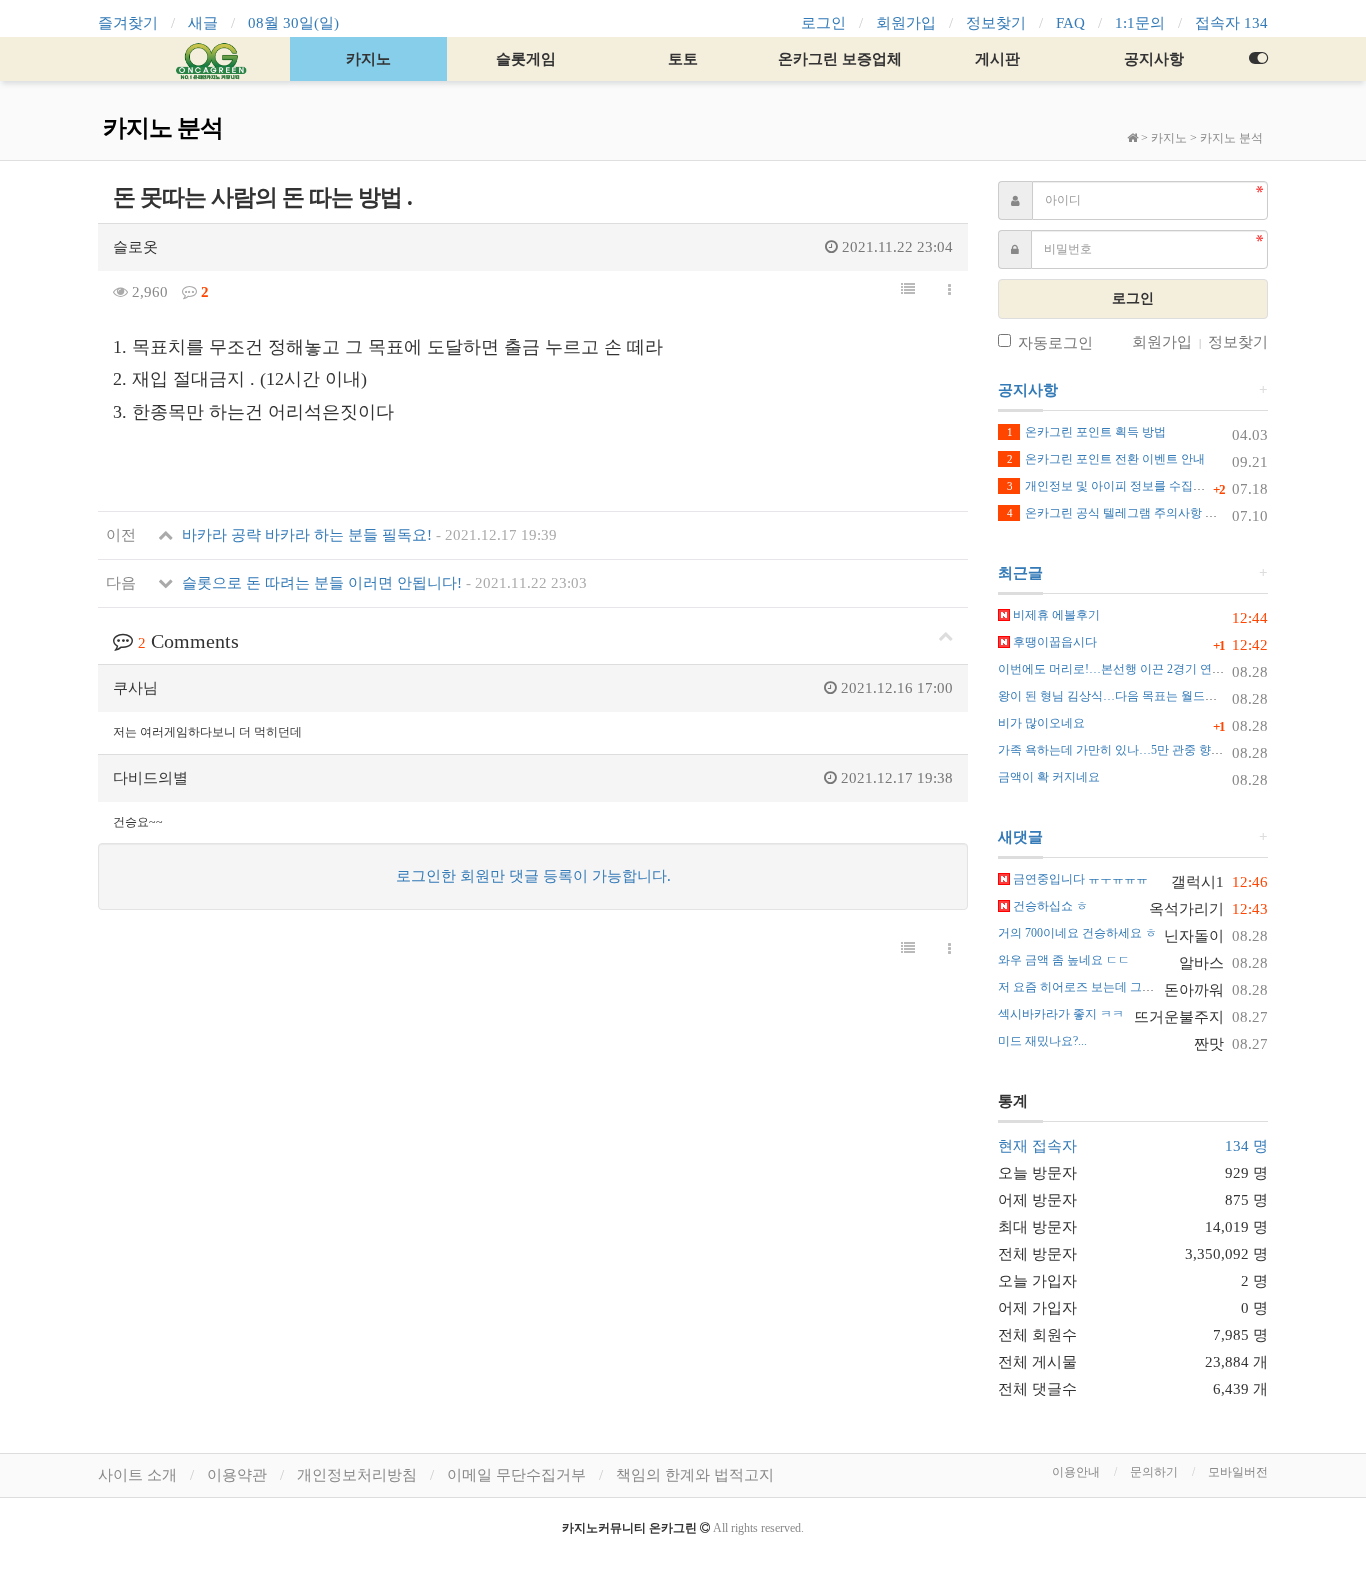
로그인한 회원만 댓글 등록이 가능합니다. (533, 876)
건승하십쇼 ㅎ (1049, 906)
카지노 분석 (1231, 138)
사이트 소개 (137, 1475)
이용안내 (1076, 1472)
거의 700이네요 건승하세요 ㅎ (1077, 933)
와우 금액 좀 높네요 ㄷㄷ (1064, 960)
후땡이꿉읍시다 (1053, 642)
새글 (203, 23)
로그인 (823, 23)
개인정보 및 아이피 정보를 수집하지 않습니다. (1139, 486)
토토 (683, 59)
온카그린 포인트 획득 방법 (1086, 432)
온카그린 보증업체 (840, 59)
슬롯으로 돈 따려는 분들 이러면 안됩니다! (382, 583)
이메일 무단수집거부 (516, 1475)
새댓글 (1020, 837)
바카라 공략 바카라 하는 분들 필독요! (367, 535)
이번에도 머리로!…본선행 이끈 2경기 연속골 (1117, 669)
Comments (188, 641)
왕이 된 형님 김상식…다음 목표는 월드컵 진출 (1121, 696)
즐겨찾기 (128, 23)
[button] (908, 290)
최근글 (1020, 573)
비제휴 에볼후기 (1055, 615)
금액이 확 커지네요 (1049, 777)
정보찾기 (996, 23)
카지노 (368, 59)
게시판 (997, 59)
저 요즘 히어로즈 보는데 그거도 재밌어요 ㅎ (1115, 987)
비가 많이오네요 (1041, 723)
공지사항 (1154, 59)
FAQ (1070, 23)
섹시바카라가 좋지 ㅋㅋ (1061, 1014)
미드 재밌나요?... (1042, 1041)
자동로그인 (1055, 343)
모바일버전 (1238, 1472)
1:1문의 (1140, 23)
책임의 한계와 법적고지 (695, 1475)
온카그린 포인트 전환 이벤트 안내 (1106, 459)
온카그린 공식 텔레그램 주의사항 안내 (1118, 513)
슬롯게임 (526, 59)
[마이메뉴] (1258, 59)
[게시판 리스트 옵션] (949, 291)
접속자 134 (1231, 23)
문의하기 (1154, 1472)
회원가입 (906, 23)
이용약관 (237, 1475)
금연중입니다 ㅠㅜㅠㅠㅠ (1079, 879)
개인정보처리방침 (357, 1475)
